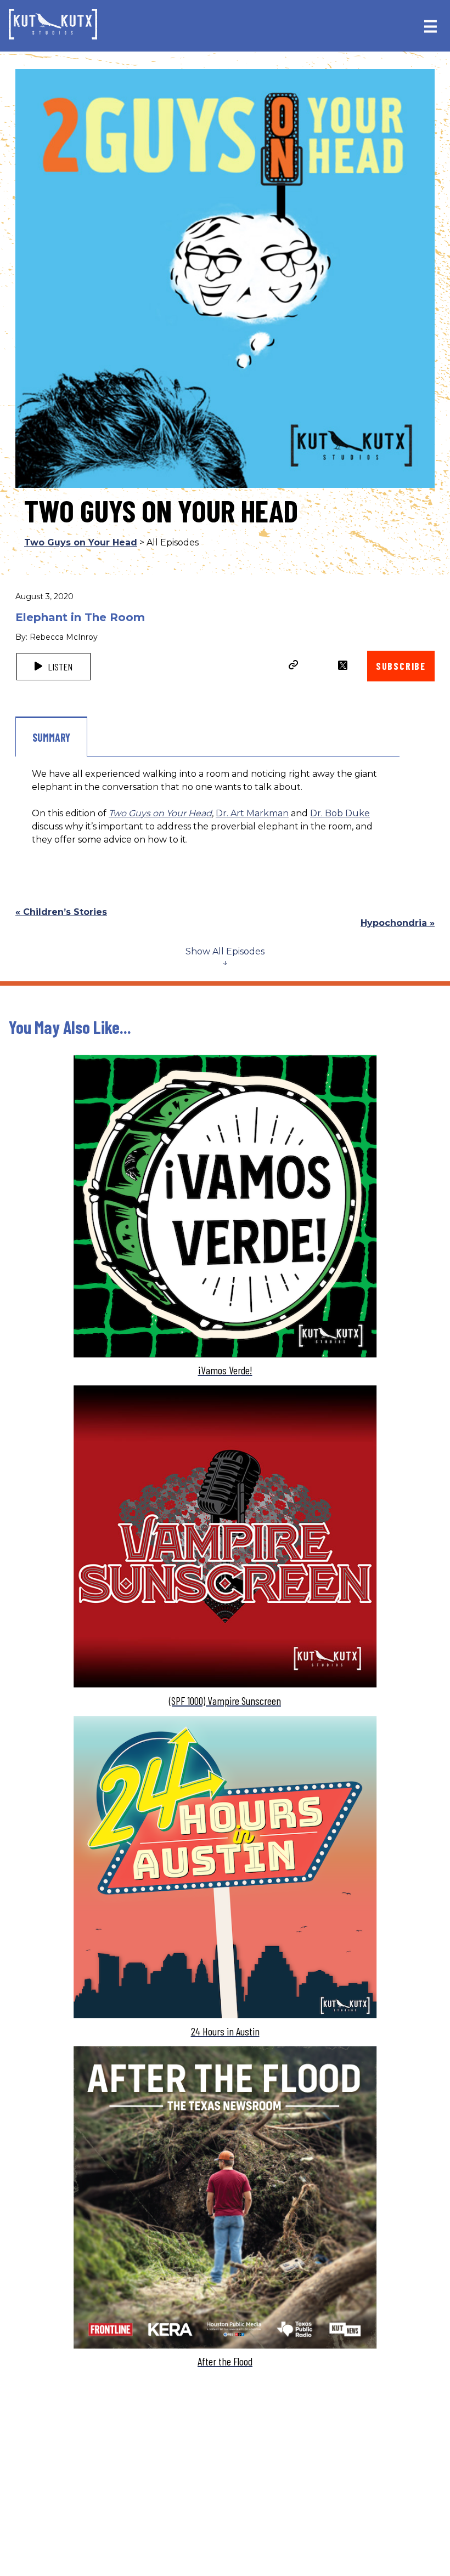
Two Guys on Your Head (81, 542)
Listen (59, 667)
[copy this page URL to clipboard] (294, 666)
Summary (51, 737)
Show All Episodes (225, 951)
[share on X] (343, 665)
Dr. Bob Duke (340, 813)
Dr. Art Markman (252, 813)
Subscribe (401, 666)
